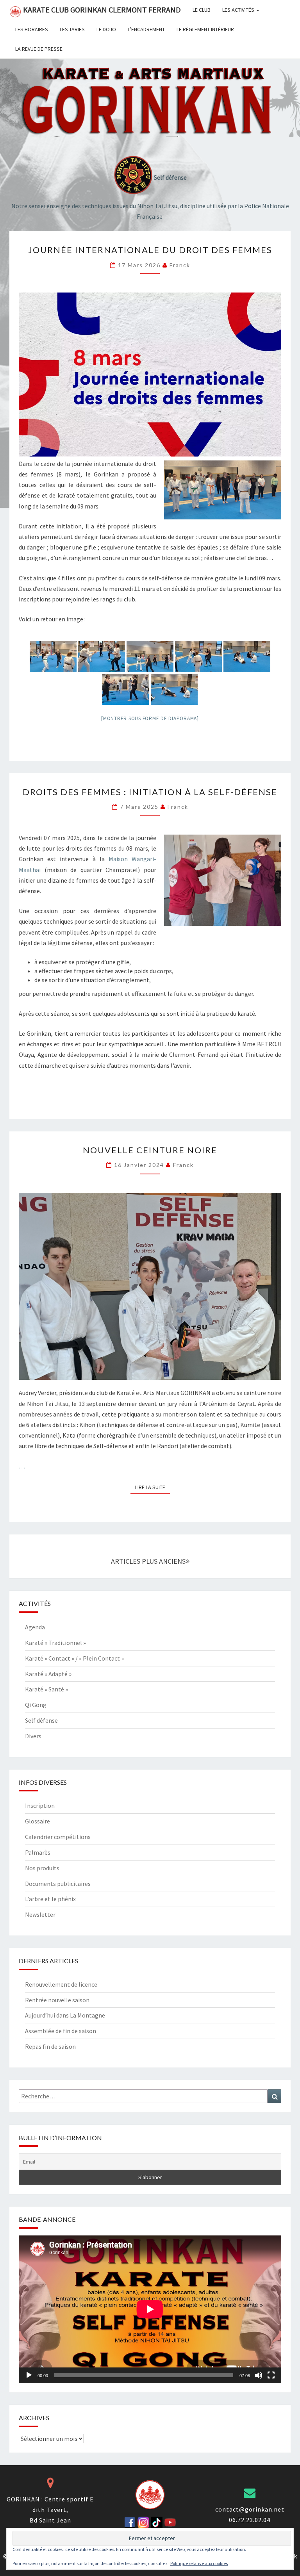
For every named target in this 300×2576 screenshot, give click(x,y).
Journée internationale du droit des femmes (150, 250)
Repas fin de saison (50, 2046)
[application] (150, 2309)
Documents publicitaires (58, 1884)
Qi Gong (36, 1705)
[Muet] (259, 2375)
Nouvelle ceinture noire (150, 1150)
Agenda (35, 1627)
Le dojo (106, 29)
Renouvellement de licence (61, 1984)
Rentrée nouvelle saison (57, 2000)
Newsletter (40, 1914)
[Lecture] (29, 2375)
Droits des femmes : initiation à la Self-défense (150, 792)
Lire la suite (153, 1487)
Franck (180, 265)
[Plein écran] (271, 2375)
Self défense (41, 1720)
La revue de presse (39, 49)
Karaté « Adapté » (48, 1674)
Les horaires (32, 29)
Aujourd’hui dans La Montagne (65, 2015)
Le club (202, 10)
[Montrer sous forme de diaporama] (150, 718)
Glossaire (37, 1821)
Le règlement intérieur (205, 29)
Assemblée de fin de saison (61, 2031)
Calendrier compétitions (58, 1837)
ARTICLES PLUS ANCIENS (148, 1561)
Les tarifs (72, 29)
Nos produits (42, 1868)
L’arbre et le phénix (50, 1899)
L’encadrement (146, 29)
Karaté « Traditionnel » (55, 1643)
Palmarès (38, 1852)
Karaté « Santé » (46, 1689)
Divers (33, 1736)
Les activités (239, 10)
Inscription (40, 1805)
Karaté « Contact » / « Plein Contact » (74, 1658)
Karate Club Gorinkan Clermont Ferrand (102, 10)
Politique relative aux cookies (199, 2563)
